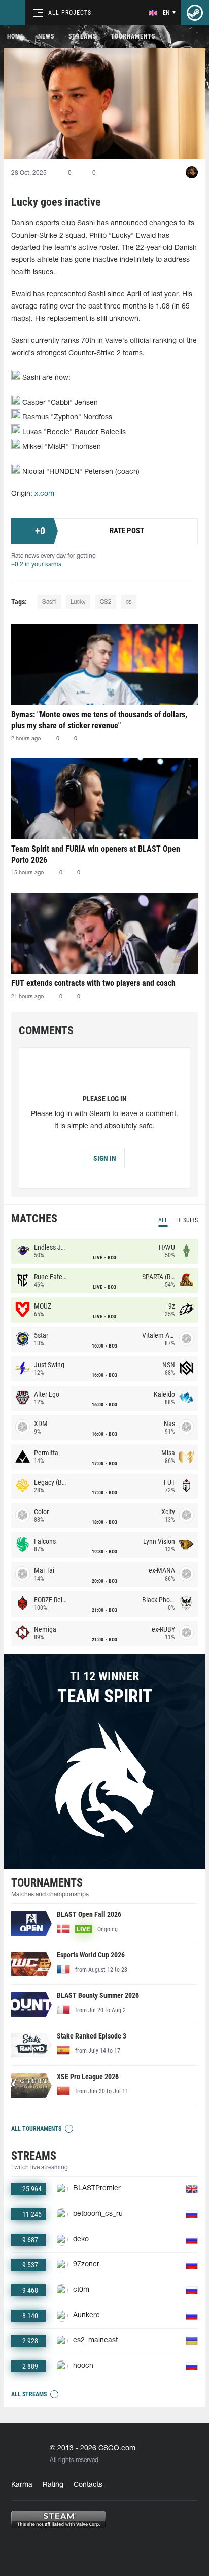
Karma (22, 2485)
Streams (82, 36)
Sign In (105, 1158)
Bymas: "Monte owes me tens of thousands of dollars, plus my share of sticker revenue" (99, 720)
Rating (53, 2485)
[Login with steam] (195, 13)
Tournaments (133, 36)
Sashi (49, 602)
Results (187, 1220)
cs (129, 602)
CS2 (106, 602)
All (163, 1220)
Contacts (88, 2485)
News (46, 36)
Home (15, 36)
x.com (44, 494)
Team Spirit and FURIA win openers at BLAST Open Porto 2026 (96, 854)
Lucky (78, 602)
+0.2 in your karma (36, 565)
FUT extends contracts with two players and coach (93, 983)
